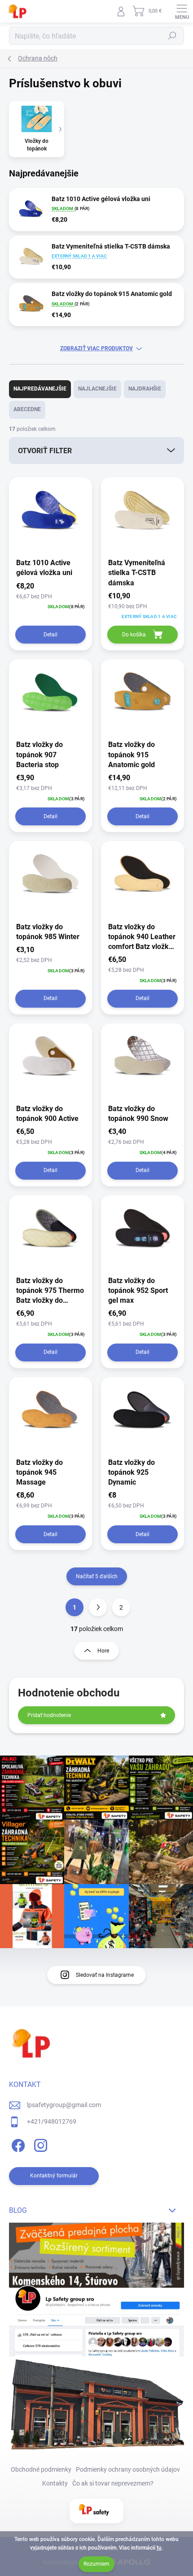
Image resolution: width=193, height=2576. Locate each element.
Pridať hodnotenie (49, 1715)
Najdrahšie (145, 389)
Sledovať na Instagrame (105, 1975)
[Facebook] (17, 2144)
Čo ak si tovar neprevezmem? (113, 2483)
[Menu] (182, 11)
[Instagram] (39, 2144)
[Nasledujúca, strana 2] (98, 1607)
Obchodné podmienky (41, 2469)
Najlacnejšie (97, 389)
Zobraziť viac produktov (96, 348)
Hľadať (172, 36)
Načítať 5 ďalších (97, 1576)
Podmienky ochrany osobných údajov (128, 2469)
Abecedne (27, 409)
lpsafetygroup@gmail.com (64, 2105)
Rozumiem (96, 2564)
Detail (50, 635)
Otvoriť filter (45, 451)
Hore (103, 1651)
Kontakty (55, 2483)
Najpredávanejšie (40, 389)
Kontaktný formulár (54, 2176)
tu (159, 2548)
